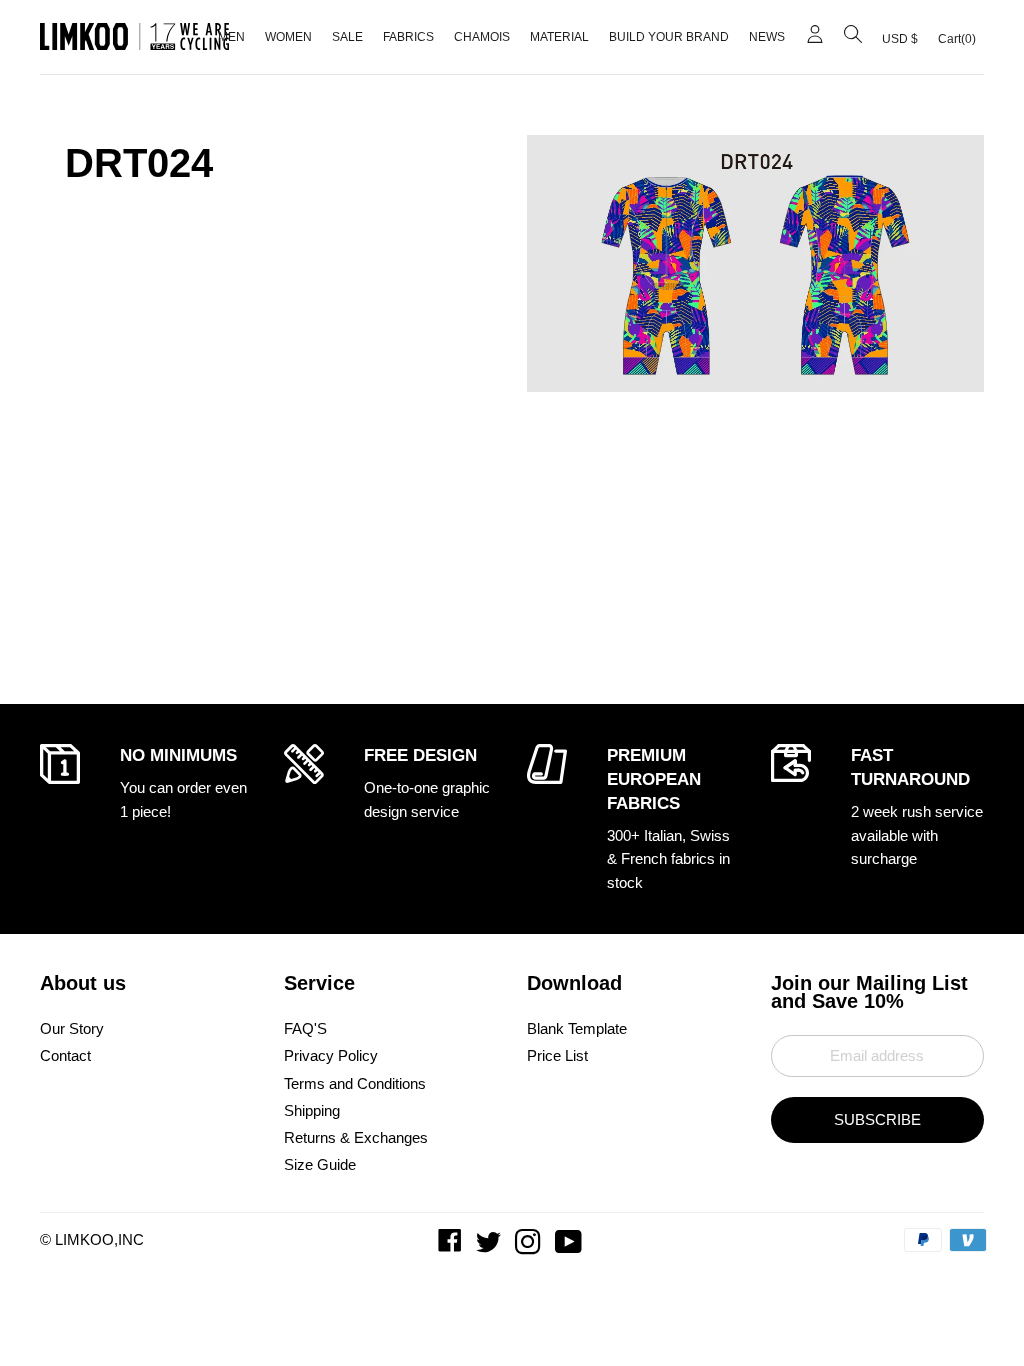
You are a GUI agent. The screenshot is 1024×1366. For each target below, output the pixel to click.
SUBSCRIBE (877, 1119)
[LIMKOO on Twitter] (490, 1246)
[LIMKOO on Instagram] (530, 1246)
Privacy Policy (331, 1055)
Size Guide (320, 1164)
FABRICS (408, 37)
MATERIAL (559, 37)
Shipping (312, 1110)
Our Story (72, 1028)
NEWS (767, 37)
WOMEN (288, 37)
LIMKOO (84, 1239)
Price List (557, 1055)
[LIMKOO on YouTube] (570, 1246)
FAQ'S (305, 1028)
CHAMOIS (482, 37)
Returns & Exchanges (356, 1137)
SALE (347, 37)
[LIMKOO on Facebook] (452, 1246)
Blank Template (577, 1028)
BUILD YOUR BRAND (669, 37)
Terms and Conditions (355, 1083)
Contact (65, 1055)
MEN (231, 37)
